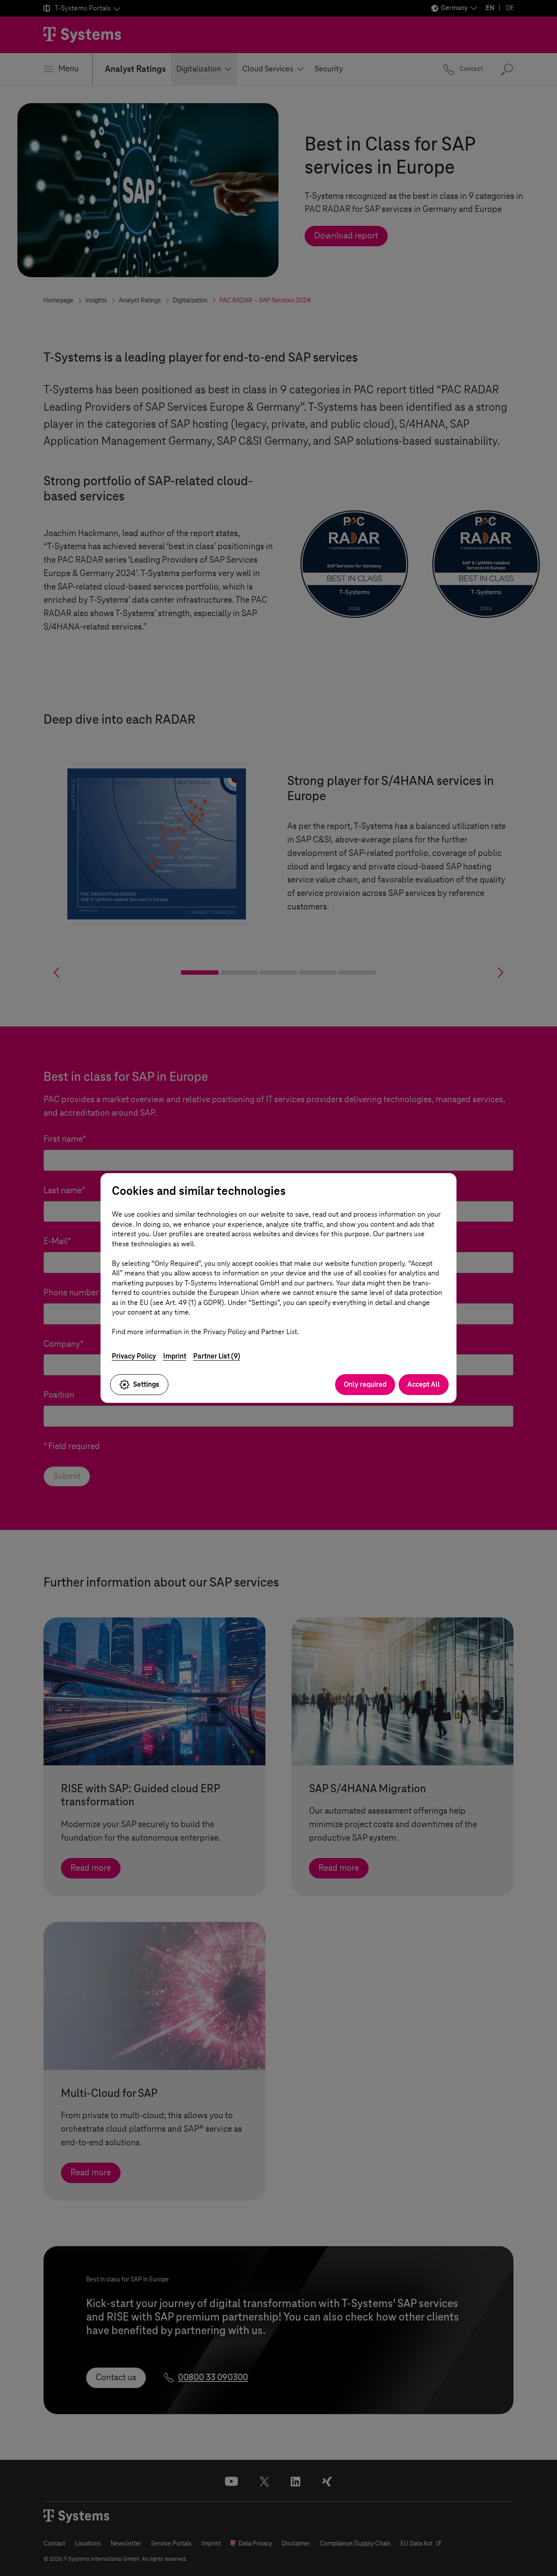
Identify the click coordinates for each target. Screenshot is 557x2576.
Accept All (424, 1384)
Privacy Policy (134, 1356)
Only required (365, 1384)
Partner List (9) (217, 1356)
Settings (146, 1384)
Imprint (175, 1356)
